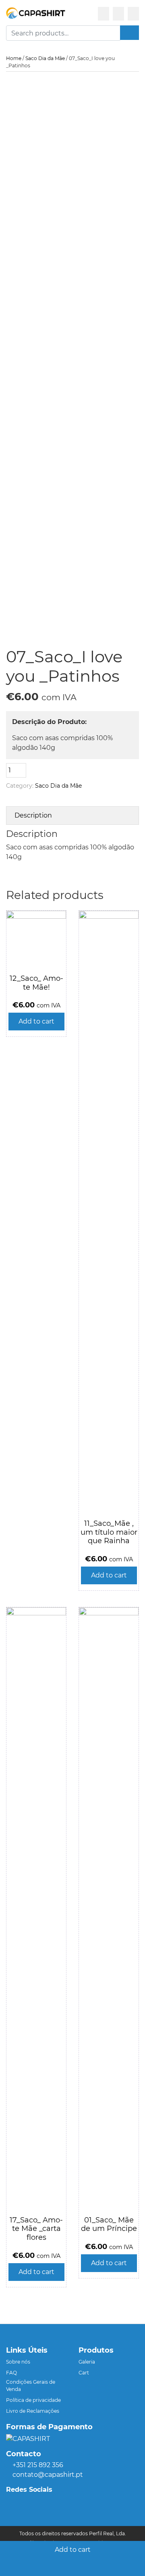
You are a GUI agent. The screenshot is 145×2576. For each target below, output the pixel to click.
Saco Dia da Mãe (45, 58)
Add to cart (73, 2550)
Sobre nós (18, 2362)
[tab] (72, 815)
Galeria (87, 2362)
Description (33, 815)
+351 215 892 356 (38, 2465)
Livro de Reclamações (33, 2411)
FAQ (11, 2373)
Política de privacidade (33, 2400)
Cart (84, 2373)
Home (14, 58)
